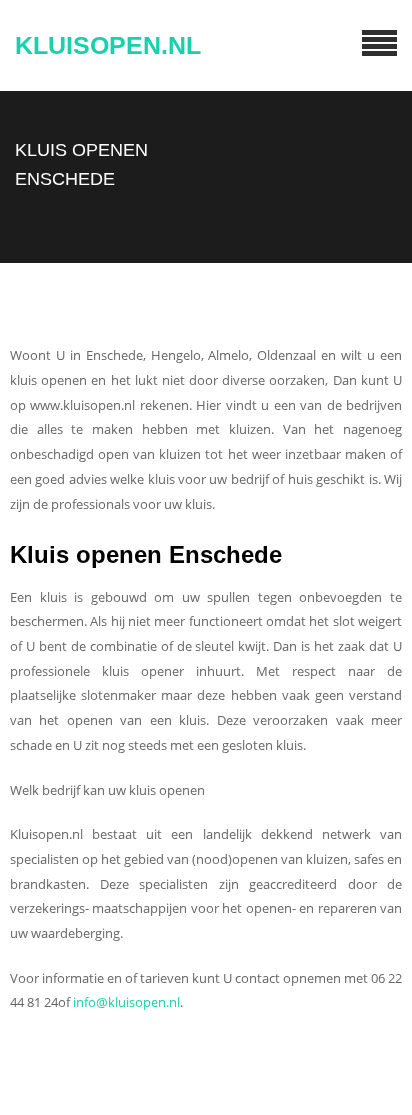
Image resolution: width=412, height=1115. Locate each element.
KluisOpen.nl (108, 45)
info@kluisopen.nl (126, 1002)
